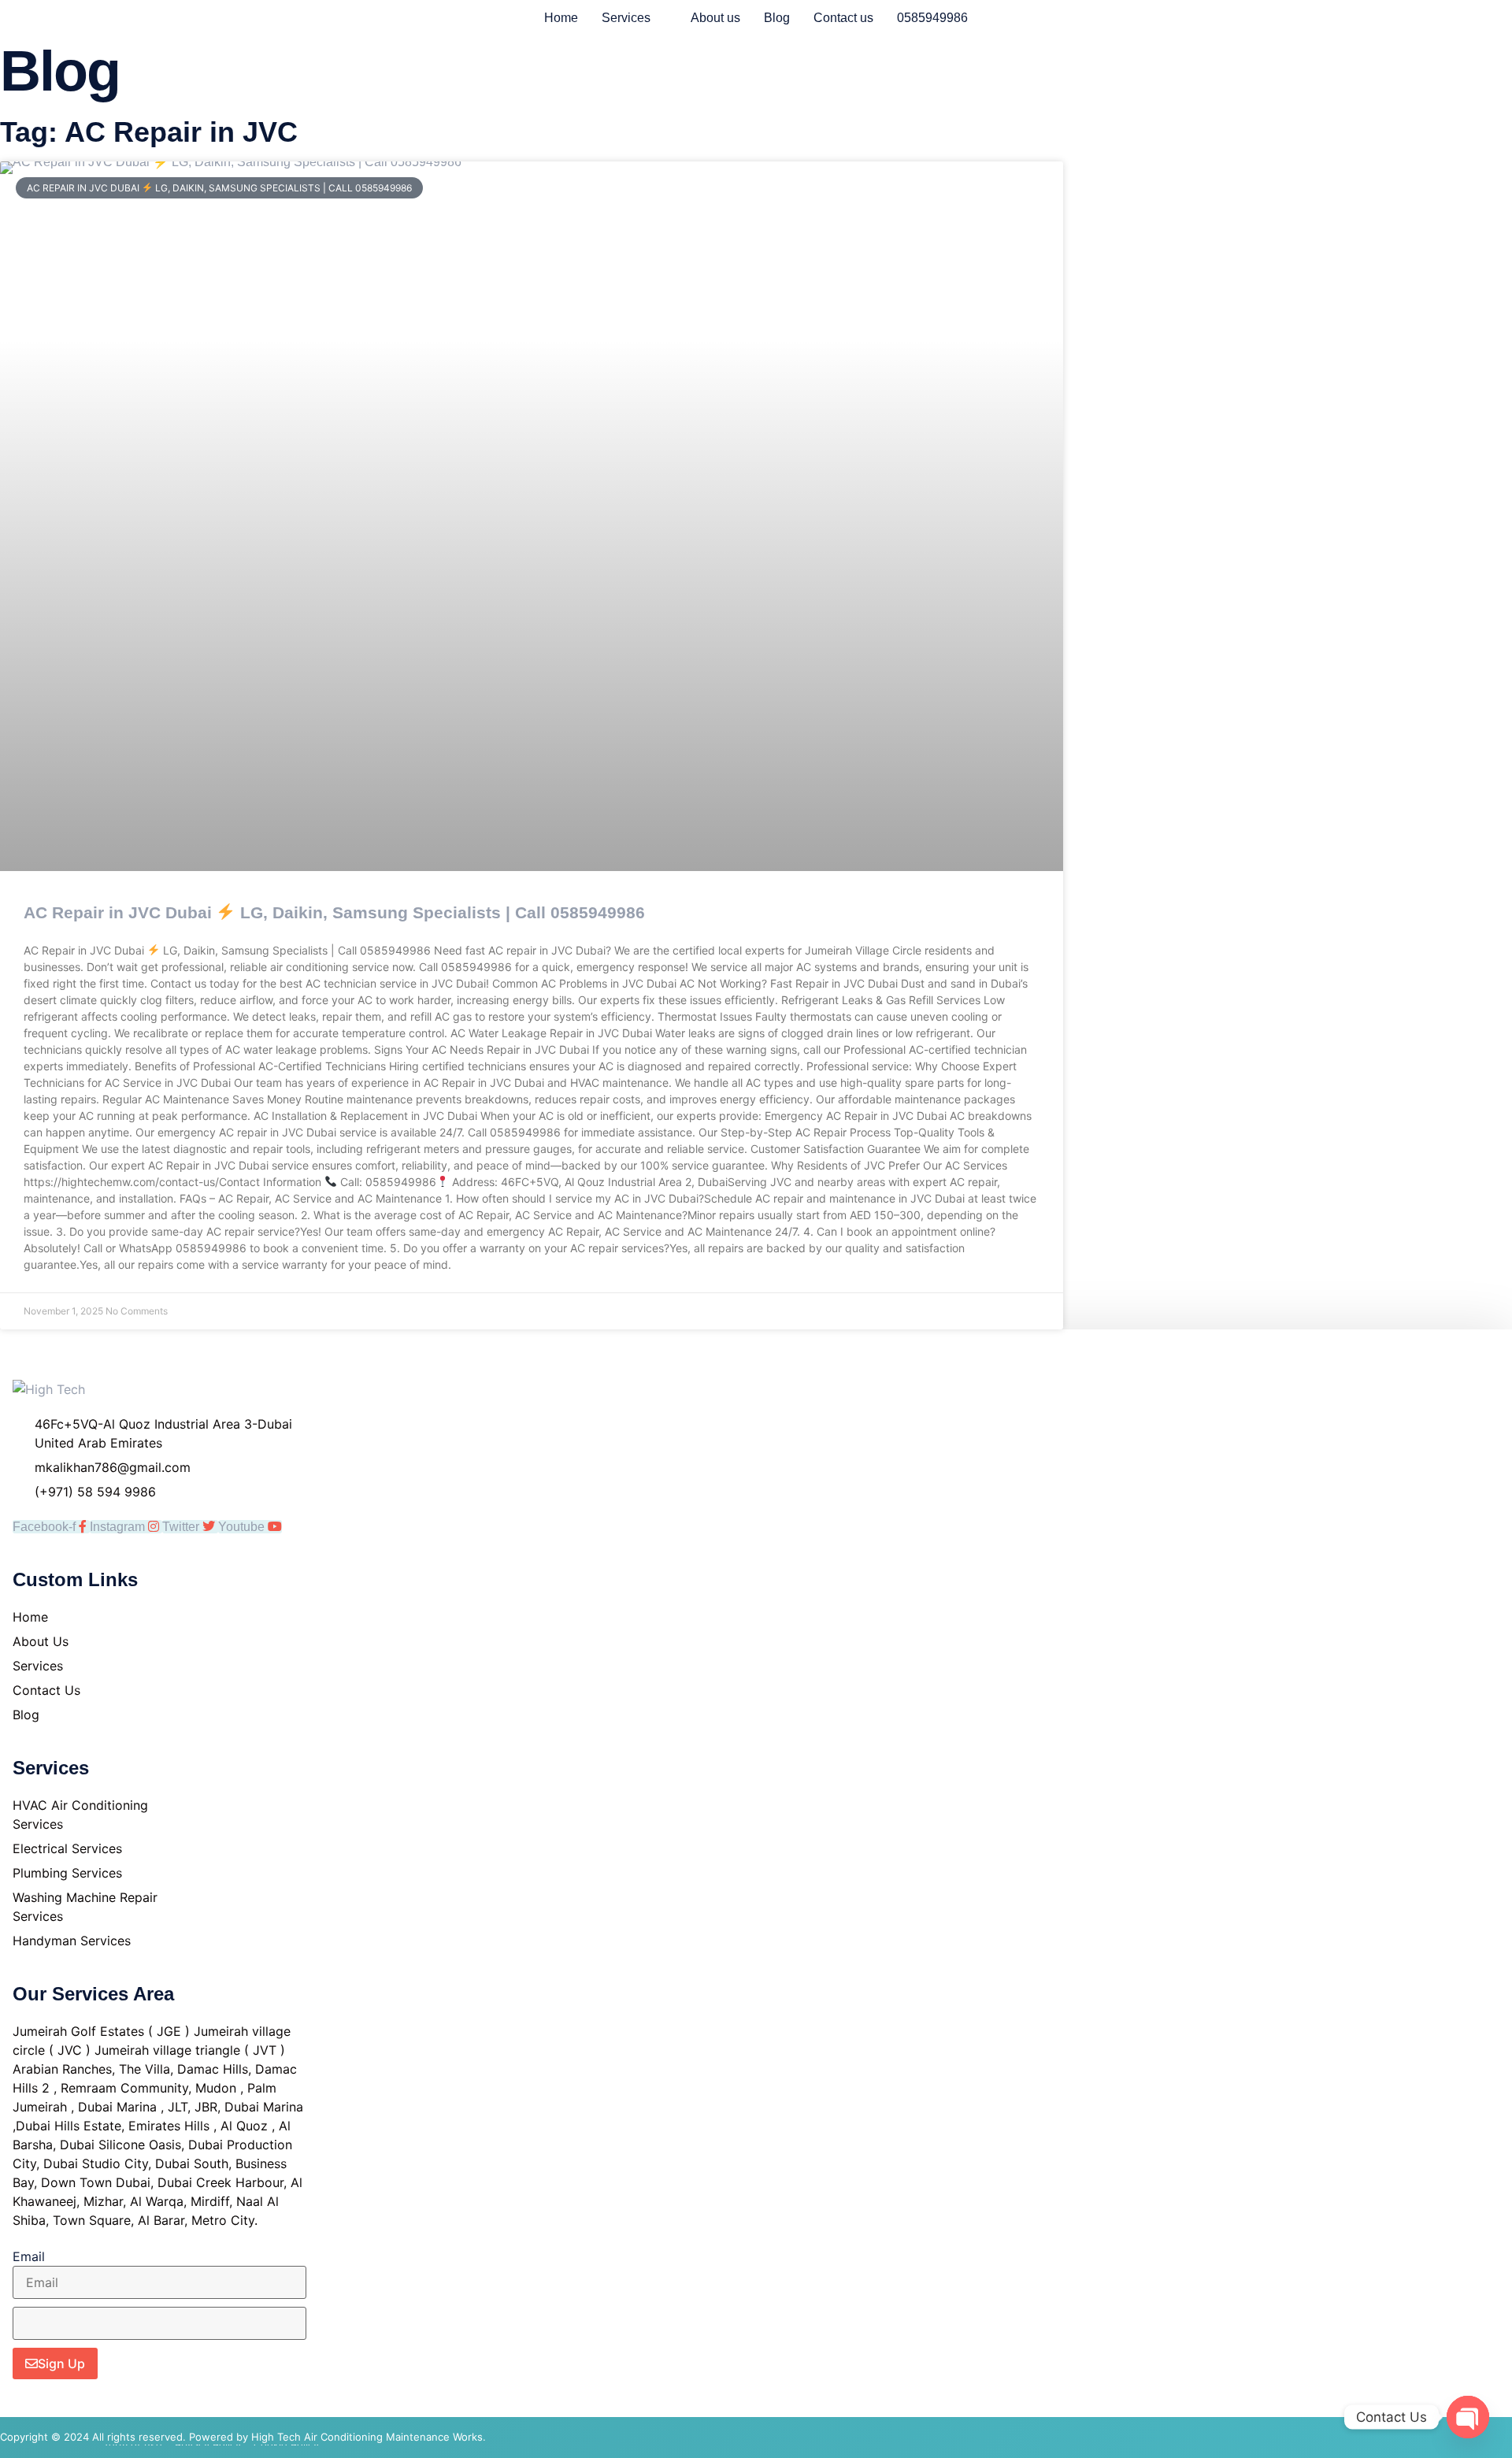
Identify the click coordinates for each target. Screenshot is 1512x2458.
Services (626, 18)
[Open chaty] (1468, 2417)
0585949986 (932, 18)
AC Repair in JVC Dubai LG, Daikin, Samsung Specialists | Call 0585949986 (334, 912)
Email (29, 2256)
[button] (634, 18)
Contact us (843, 18)
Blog (777, 18)
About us (715, 18)
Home (561, 18)
